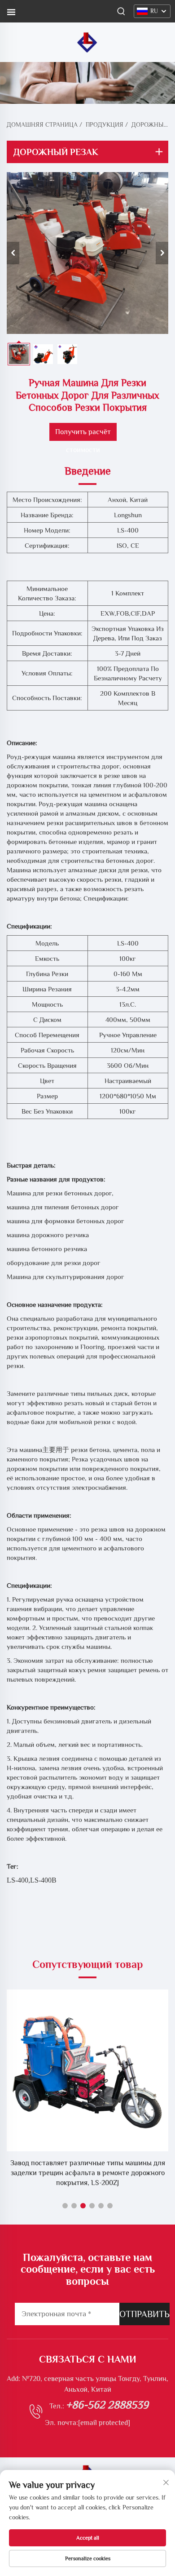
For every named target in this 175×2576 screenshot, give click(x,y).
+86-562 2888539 (107, 2405)
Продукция (105, 124)
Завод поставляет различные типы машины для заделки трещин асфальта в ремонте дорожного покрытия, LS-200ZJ (88, 2173)
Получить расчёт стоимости (83, 434)
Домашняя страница (42, 124)
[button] (65, 2206)
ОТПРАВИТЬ (144, 2314)
